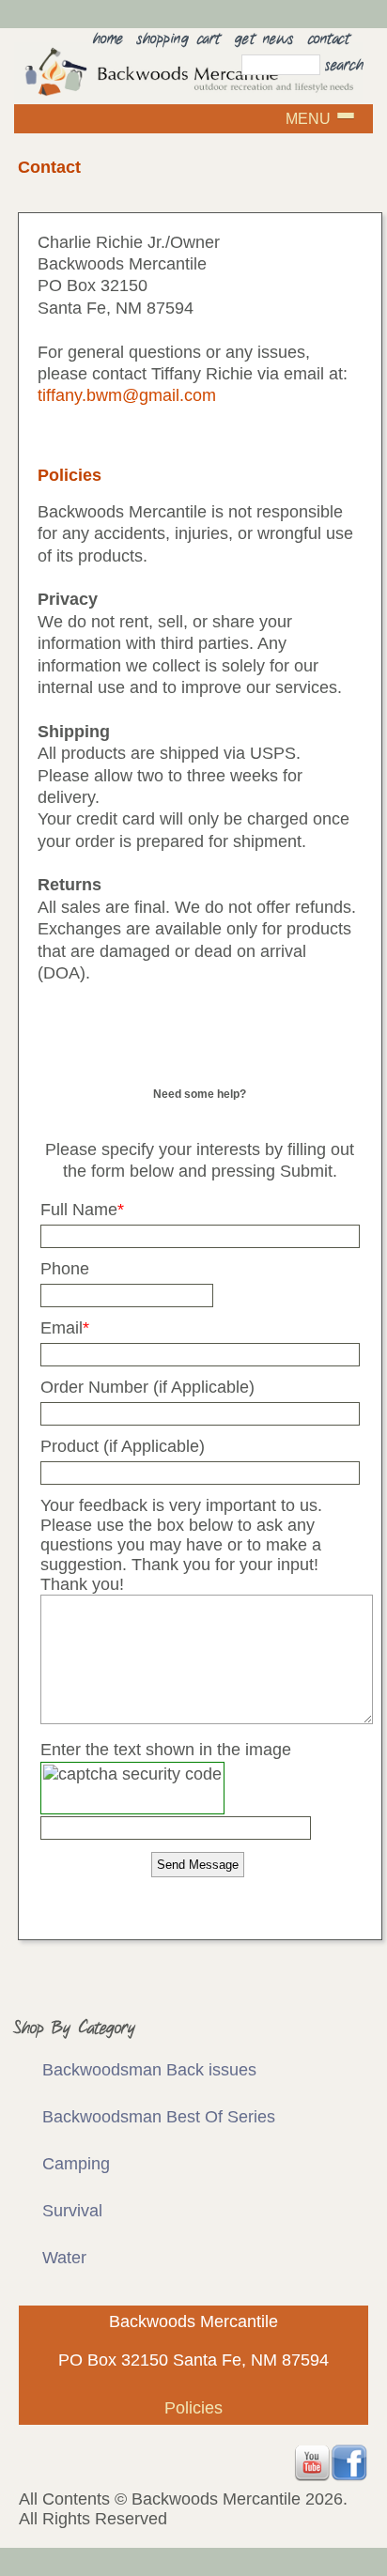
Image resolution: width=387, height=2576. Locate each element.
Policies (193, 2408)
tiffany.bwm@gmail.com (127, 395)
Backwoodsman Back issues (149, 2070)
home (108, 39)
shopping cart (179, 39)
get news (264, 39)
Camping (76, 2164)
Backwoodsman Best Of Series (159, 2117)
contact (329, 39)
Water (64, 2258)
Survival (72, 2211)
